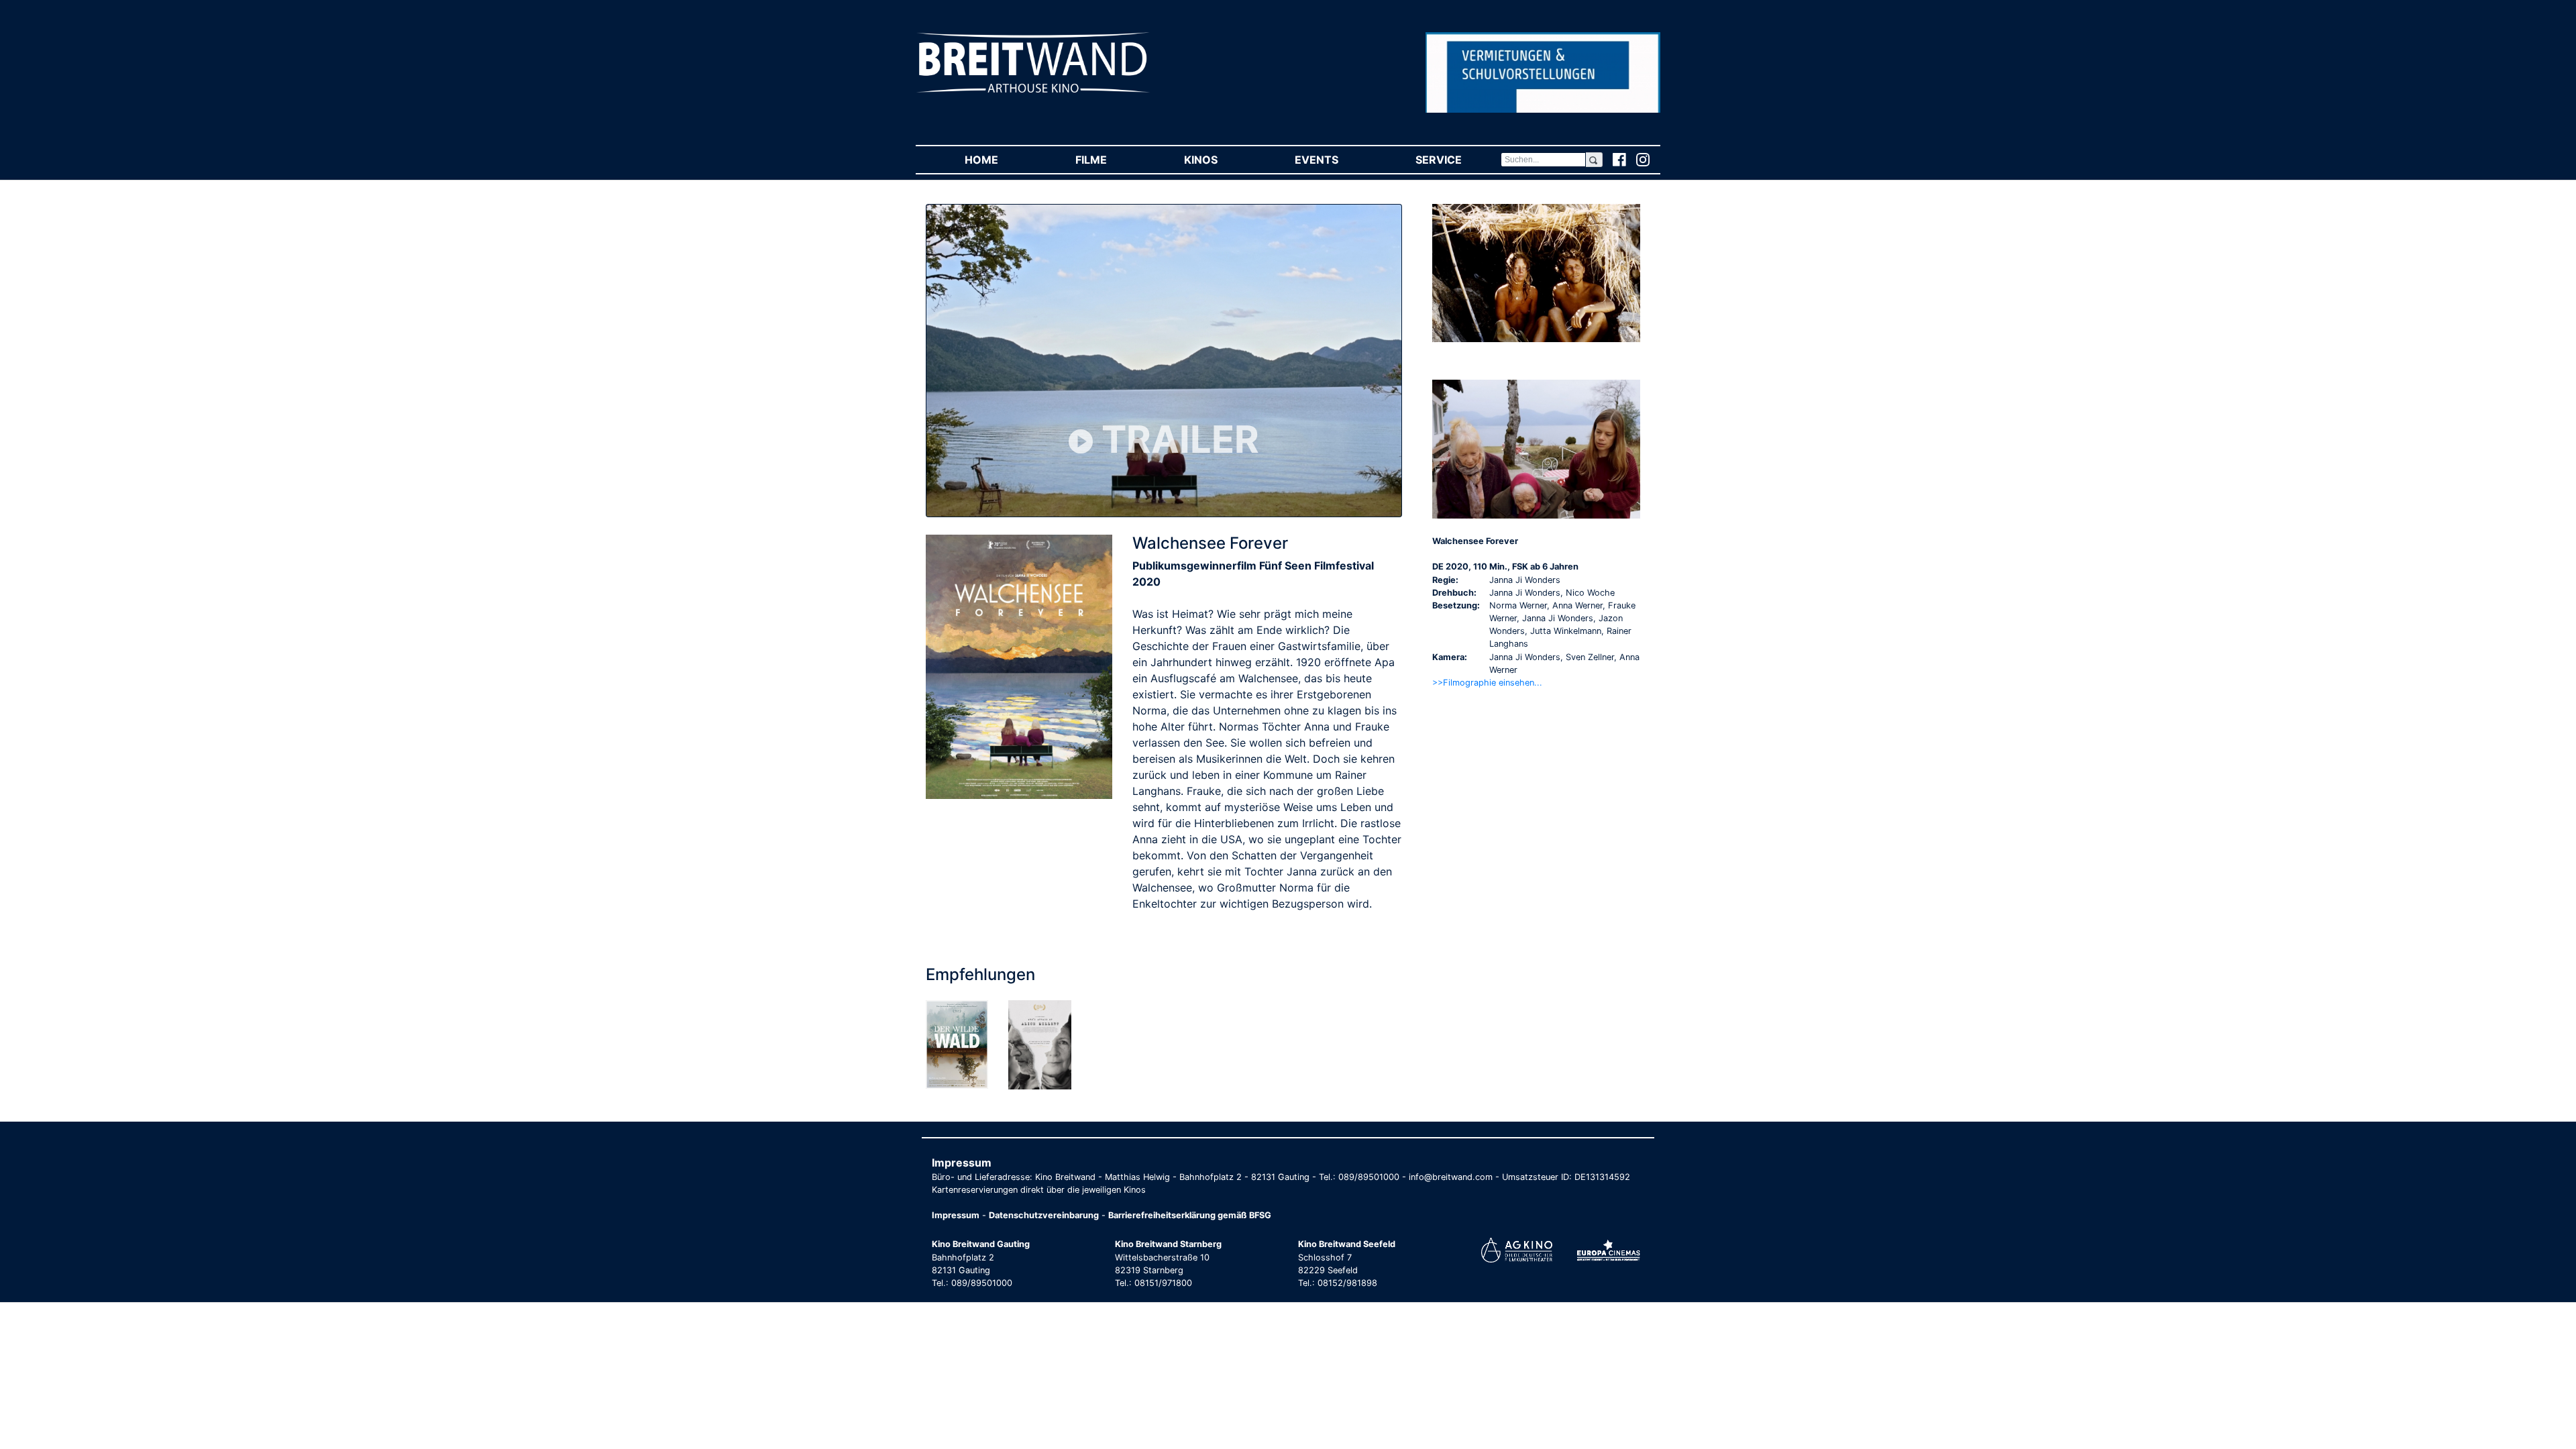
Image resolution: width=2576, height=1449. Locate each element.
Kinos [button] (1220, 160)
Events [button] (1336, 160)
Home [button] (1001, 160)
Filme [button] (1110, 160)
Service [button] (1458, 160)
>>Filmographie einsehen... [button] (1487, 683)
